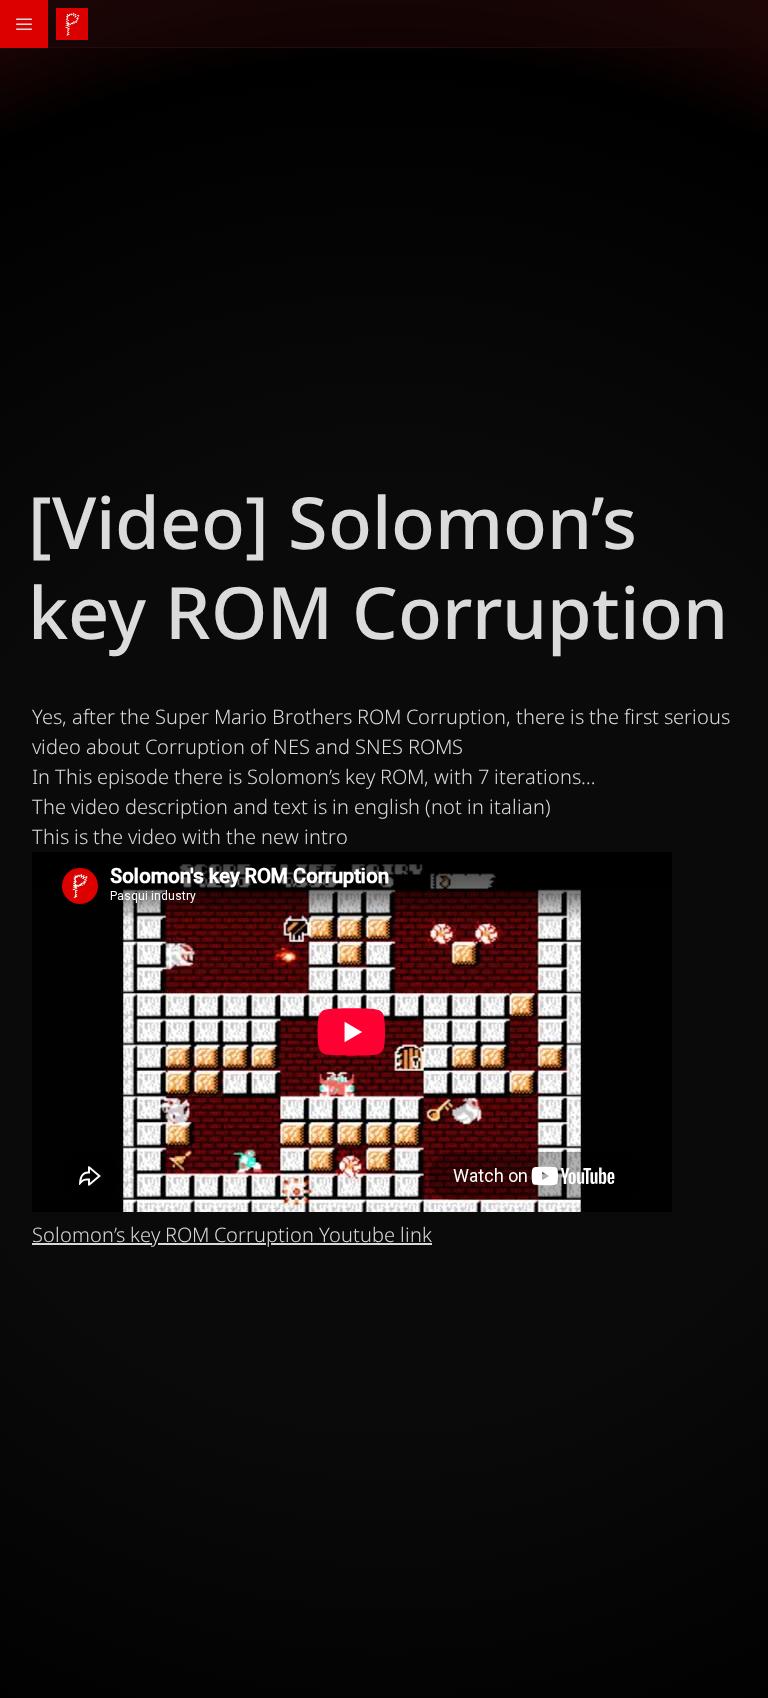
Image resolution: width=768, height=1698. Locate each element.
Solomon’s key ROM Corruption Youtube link (232, 1234)
